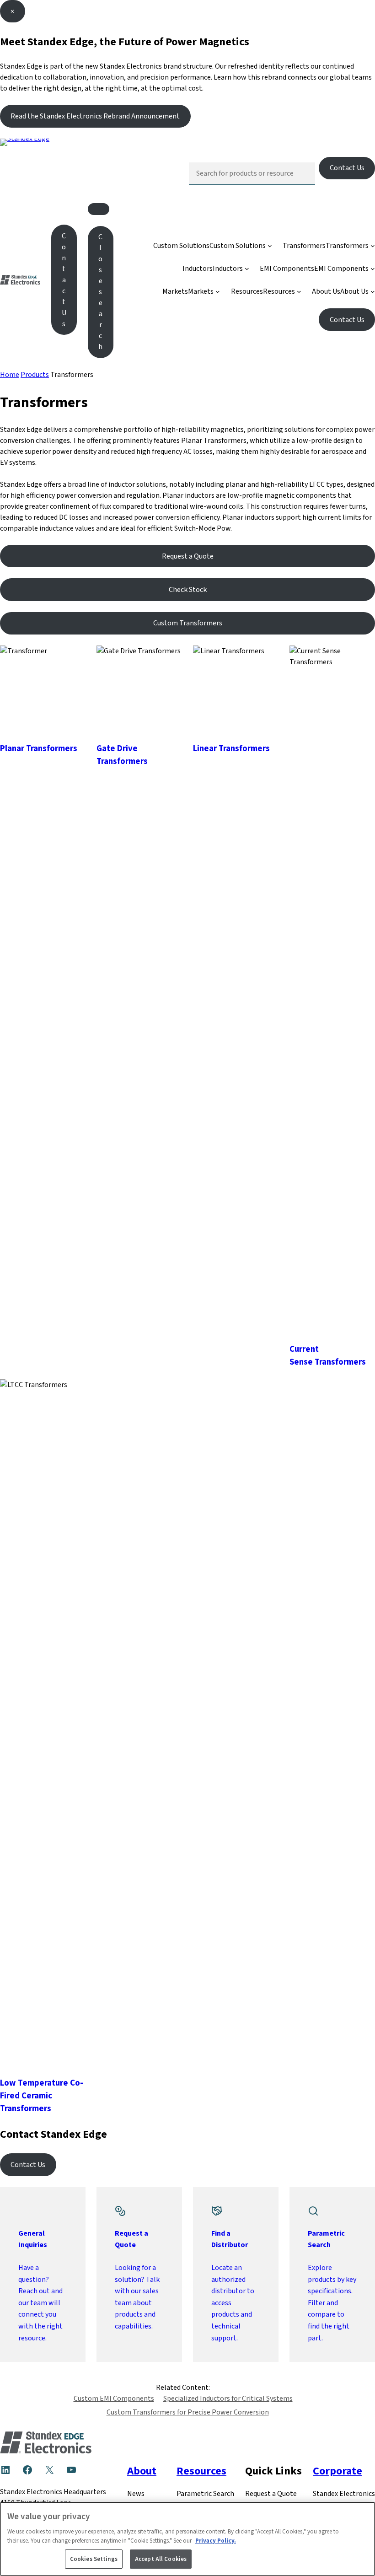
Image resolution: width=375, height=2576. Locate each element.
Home (10, 374)
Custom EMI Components (114, 2398)
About (142, 2471)
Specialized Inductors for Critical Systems (228, 2398)
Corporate (337, 2471)
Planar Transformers (39, 748)
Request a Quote (188, 556)
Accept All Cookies (161, 2559)
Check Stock (188, 589)
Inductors (198, 268)
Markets (175, 291)
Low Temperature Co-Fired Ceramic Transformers (42, 2095)
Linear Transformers (231, 748)
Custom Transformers (188, 623)
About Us (326, 291)
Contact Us (347, 168)
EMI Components (287, 268)
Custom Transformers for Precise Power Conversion (188, 2412)
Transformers (304, 245)
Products (35, 374)
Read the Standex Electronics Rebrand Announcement (95, 116)
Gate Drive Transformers (122, 755)
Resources (247, 291)
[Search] (301, 173)
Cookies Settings (94, 2559)
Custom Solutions (181, 245)
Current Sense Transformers (328, 1355)
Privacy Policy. (216, 2541)
